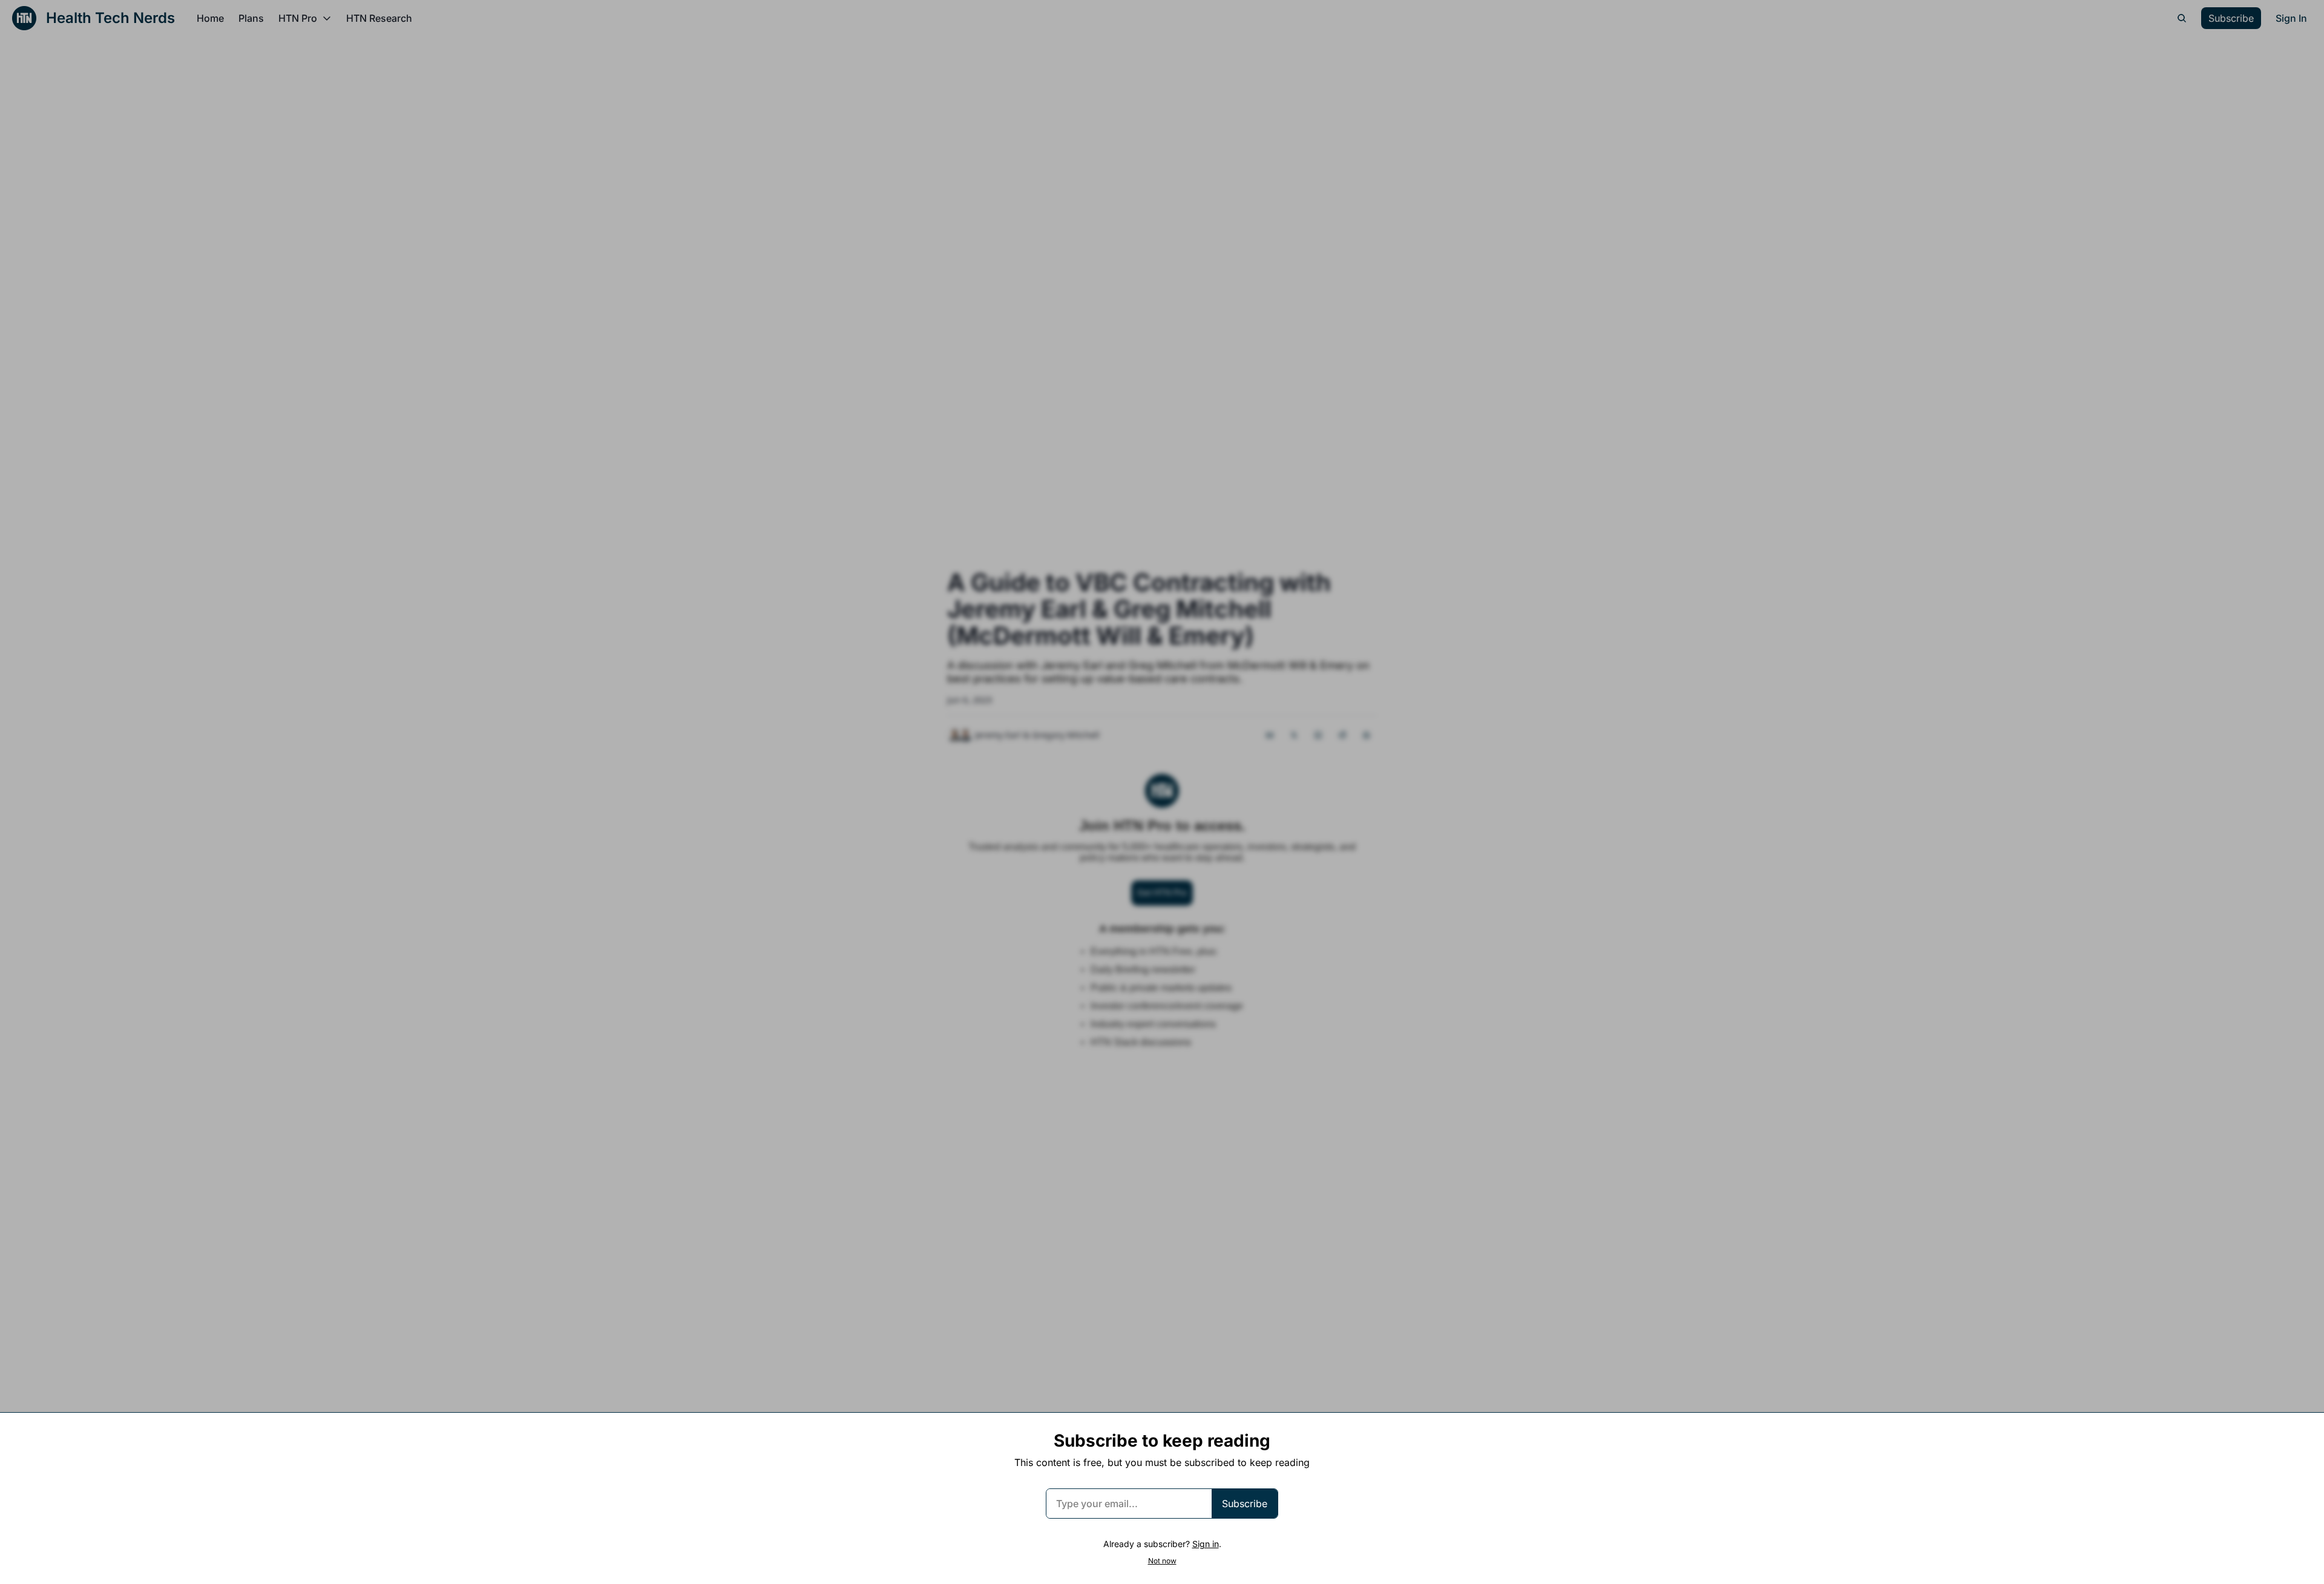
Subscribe (1245, 1504)
